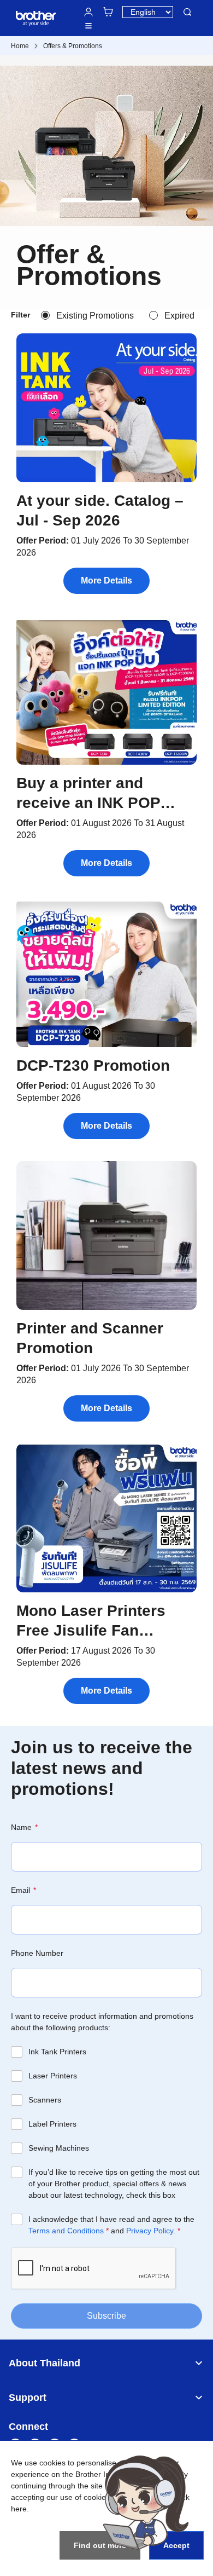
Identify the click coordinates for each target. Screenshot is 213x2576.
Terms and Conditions (66, 2231)
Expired (179, 316)
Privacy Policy (150, 2231)
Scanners (45, 2100)
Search (187, 12)
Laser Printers (53, 2076)
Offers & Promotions (73, 46)
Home (20, 46)
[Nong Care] (146, 2502)
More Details (106, 581)
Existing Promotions (95, 316)
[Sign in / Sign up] (88, 12)
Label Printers (52, 2124)
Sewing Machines (59, 2148)
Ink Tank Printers (57, 2052)
